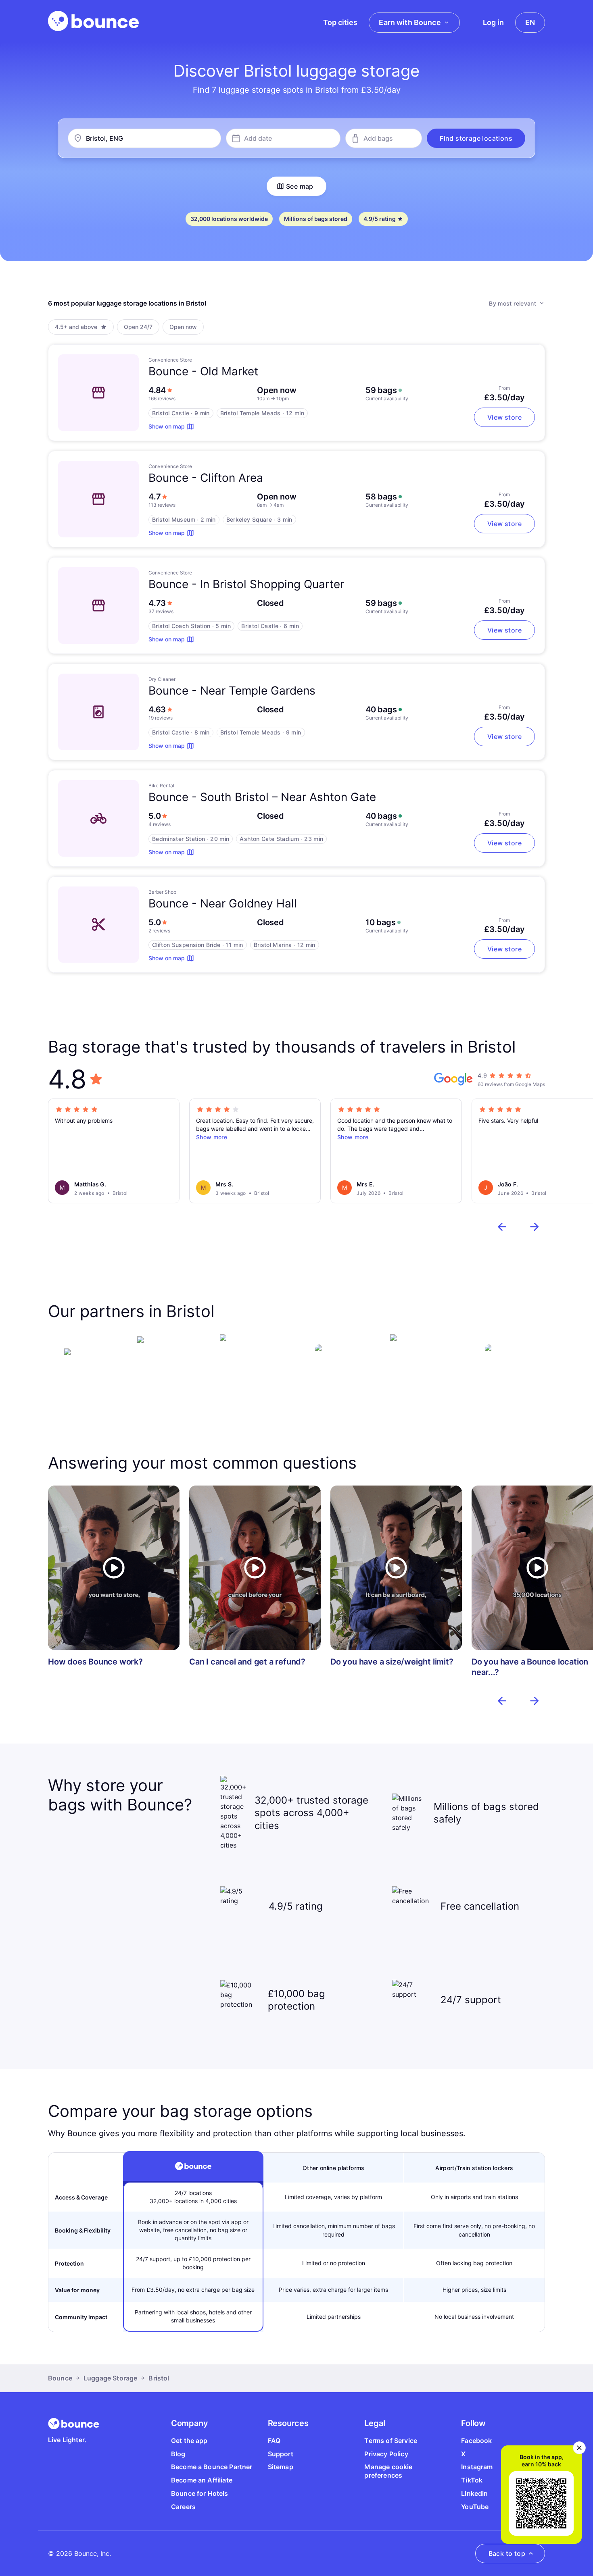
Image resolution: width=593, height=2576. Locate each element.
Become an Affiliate (202, 2480)
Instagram (477, 2467)
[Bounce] (93, 21)
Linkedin (474, 2493)
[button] (476, 138)
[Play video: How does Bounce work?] (114, 1568)
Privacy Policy (386, 2454)
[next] (535, 1227)
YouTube (475, 2507)
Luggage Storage (110, 2378)
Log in (493, 22)
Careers (183, 2507)
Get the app (189, 2441)
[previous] (502, 1227)
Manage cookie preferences (388, 2471)
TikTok (472, 2480)
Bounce (60, 2378)
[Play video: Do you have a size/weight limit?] (396, 1568)
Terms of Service (391, 2441)
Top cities (340, 22)
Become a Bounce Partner (212, 2467)
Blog (178, 2454)
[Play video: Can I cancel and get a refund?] (255, 1568)
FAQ (274, 2441)
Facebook (476, 2441)
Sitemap (281, 2467)
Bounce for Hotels (200, 2493)
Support (281, 2454)
